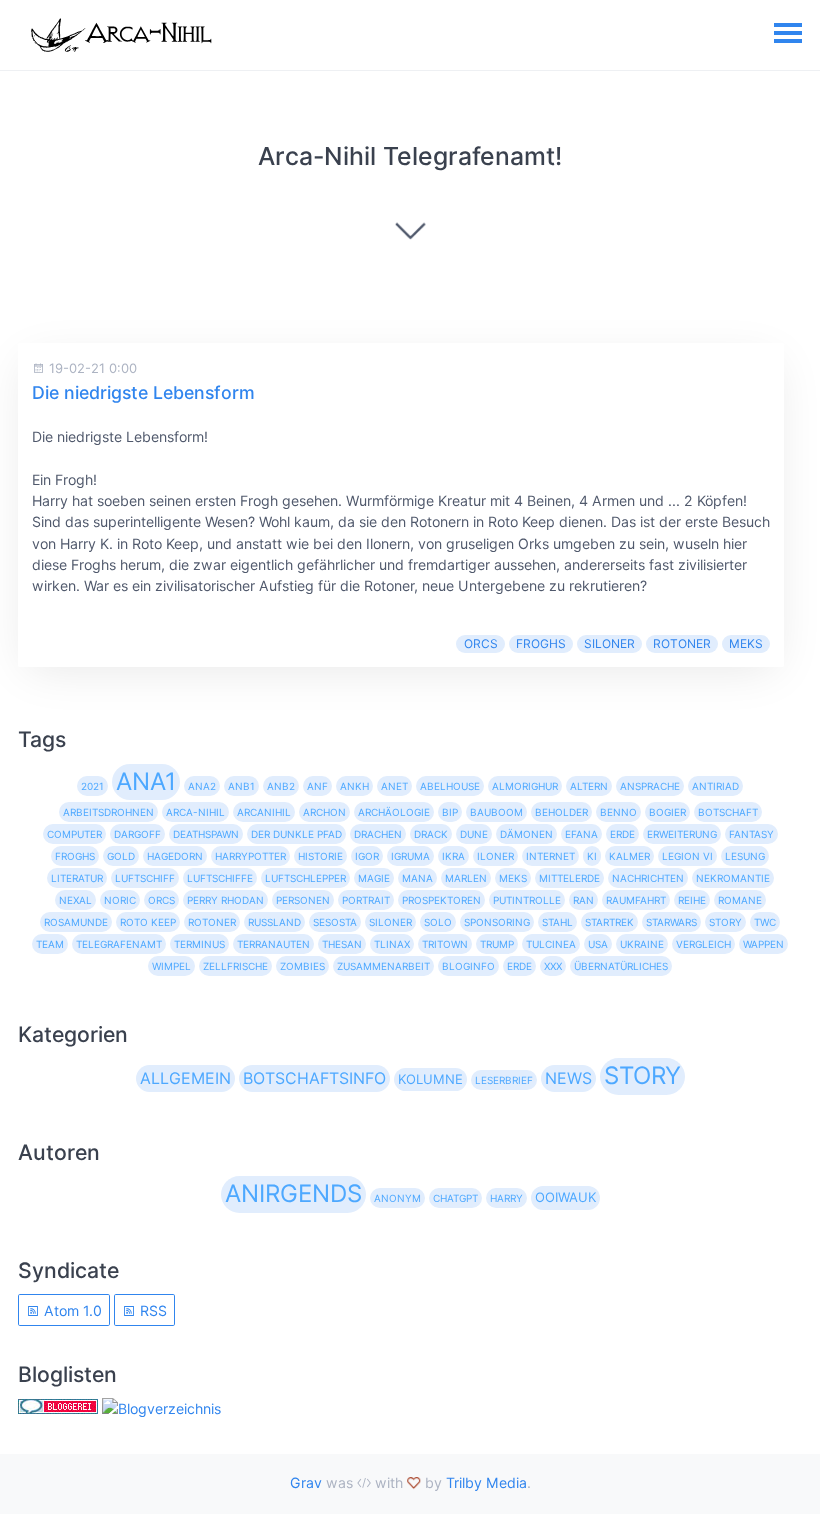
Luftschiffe (220, 878)
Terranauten (273, 944)
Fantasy (751, 834)
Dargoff (137, 834)
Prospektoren (441, 900)
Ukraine (642, 944)
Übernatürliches (621, 966)
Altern (589, 786)
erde (519, 966)
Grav (306, 1482)
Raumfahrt (636, 900)
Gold (121, 856)
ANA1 (146, 781)
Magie (374, 878)
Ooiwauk (565, 1197)
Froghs (541, 643)
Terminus (199, 944)
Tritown (445, 944)
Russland (274, 922)
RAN (583, 900)
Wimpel (171, 966)
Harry (506, 1198)
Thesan (342, 944)
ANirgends (293, 1193)
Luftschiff (145, 878)
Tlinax (392, 944)
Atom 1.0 (71, 1310)
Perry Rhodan (225, 900)
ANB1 (241, 786)
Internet (550, 856)
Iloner (495, 856)
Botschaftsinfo (314, 1078)
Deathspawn (206, 834)
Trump (497, 944)
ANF (317, 786)
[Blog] (161, 1408)
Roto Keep (148, 922)
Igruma (410, 856)
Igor (367, 856)
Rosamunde (76, 922)
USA (598, 944)
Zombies (302, 966)
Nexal (75, 900)
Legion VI (687, 856)
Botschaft (728, 812)
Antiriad (715, 786)
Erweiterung (682, 834)
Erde (622, 834)
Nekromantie (733, 878)
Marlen (466, 878)
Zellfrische (235, 966)
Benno (618, 812)
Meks (746, 643)
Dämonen (526, 834)
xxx (553, 966)
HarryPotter (250, 856)
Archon (324, 812)
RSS (151, 1310)
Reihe (692, 900)
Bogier (667, 812)
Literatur (77, 878)
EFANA (581, 834)
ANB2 (281, 786)
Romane (740, 900)
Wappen (763, 944)
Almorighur (525, 786)
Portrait (366, 900)
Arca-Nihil (195, 812)
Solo (438, 922)
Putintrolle (527, 900)
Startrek (609, 922)
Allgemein (185, 1078)
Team (50, 944)
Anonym (397, 1198)
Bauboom (496, 812)
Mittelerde (569, 878)
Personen (303, 900)
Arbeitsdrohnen (108, 812)
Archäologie (394, 812)
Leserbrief (504, 1080)
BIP (450, 812)
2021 (92, 786)
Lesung (745, 856)
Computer (74, 834)
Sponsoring (497, 922)
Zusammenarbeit (383, 966)
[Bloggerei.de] (58, 1408)
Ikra (453, 856)
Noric (120, 900)
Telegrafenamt (119, 944)
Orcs (481, 643)
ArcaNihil (264, 812)
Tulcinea (551, 944)
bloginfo (468, 966)
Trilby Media (486, 1482)
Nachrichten (648, 878)
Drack (431, 834)
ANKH (354, 786)
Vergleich (703, 944)
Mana (417, 878)
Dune (474, 834)
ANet (394, 786)
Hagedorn (175, 856)
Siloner (609, 643)
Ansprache (650, 786)
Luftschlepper (305, 878)
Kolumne (430, 1079)
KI (592, 856)
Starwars (671, 922)
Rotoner (682, 643)
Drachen (378, 834)
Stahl (557, 922)
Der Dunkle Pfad (296, 834)
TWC (765, 922)
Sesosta (335, 922)
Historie (320, 856)
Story (725, 922)
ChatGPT (455, 1198)
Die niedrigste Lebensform (143, 392)
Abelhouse (450, 786)
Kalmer (629, 856)
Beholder (561, 812)
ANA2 (202, 786)
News (568, 1078)
